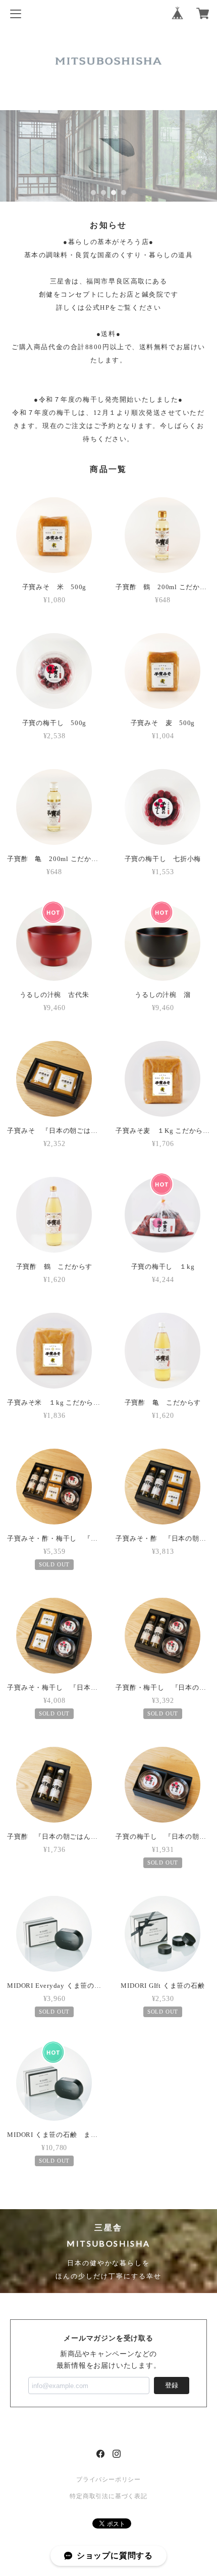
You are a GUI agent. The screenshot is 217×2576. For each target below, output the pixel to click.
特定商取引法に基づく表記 (108, 2496)
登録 (172, 2385)
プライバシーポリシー (108, 2479)
